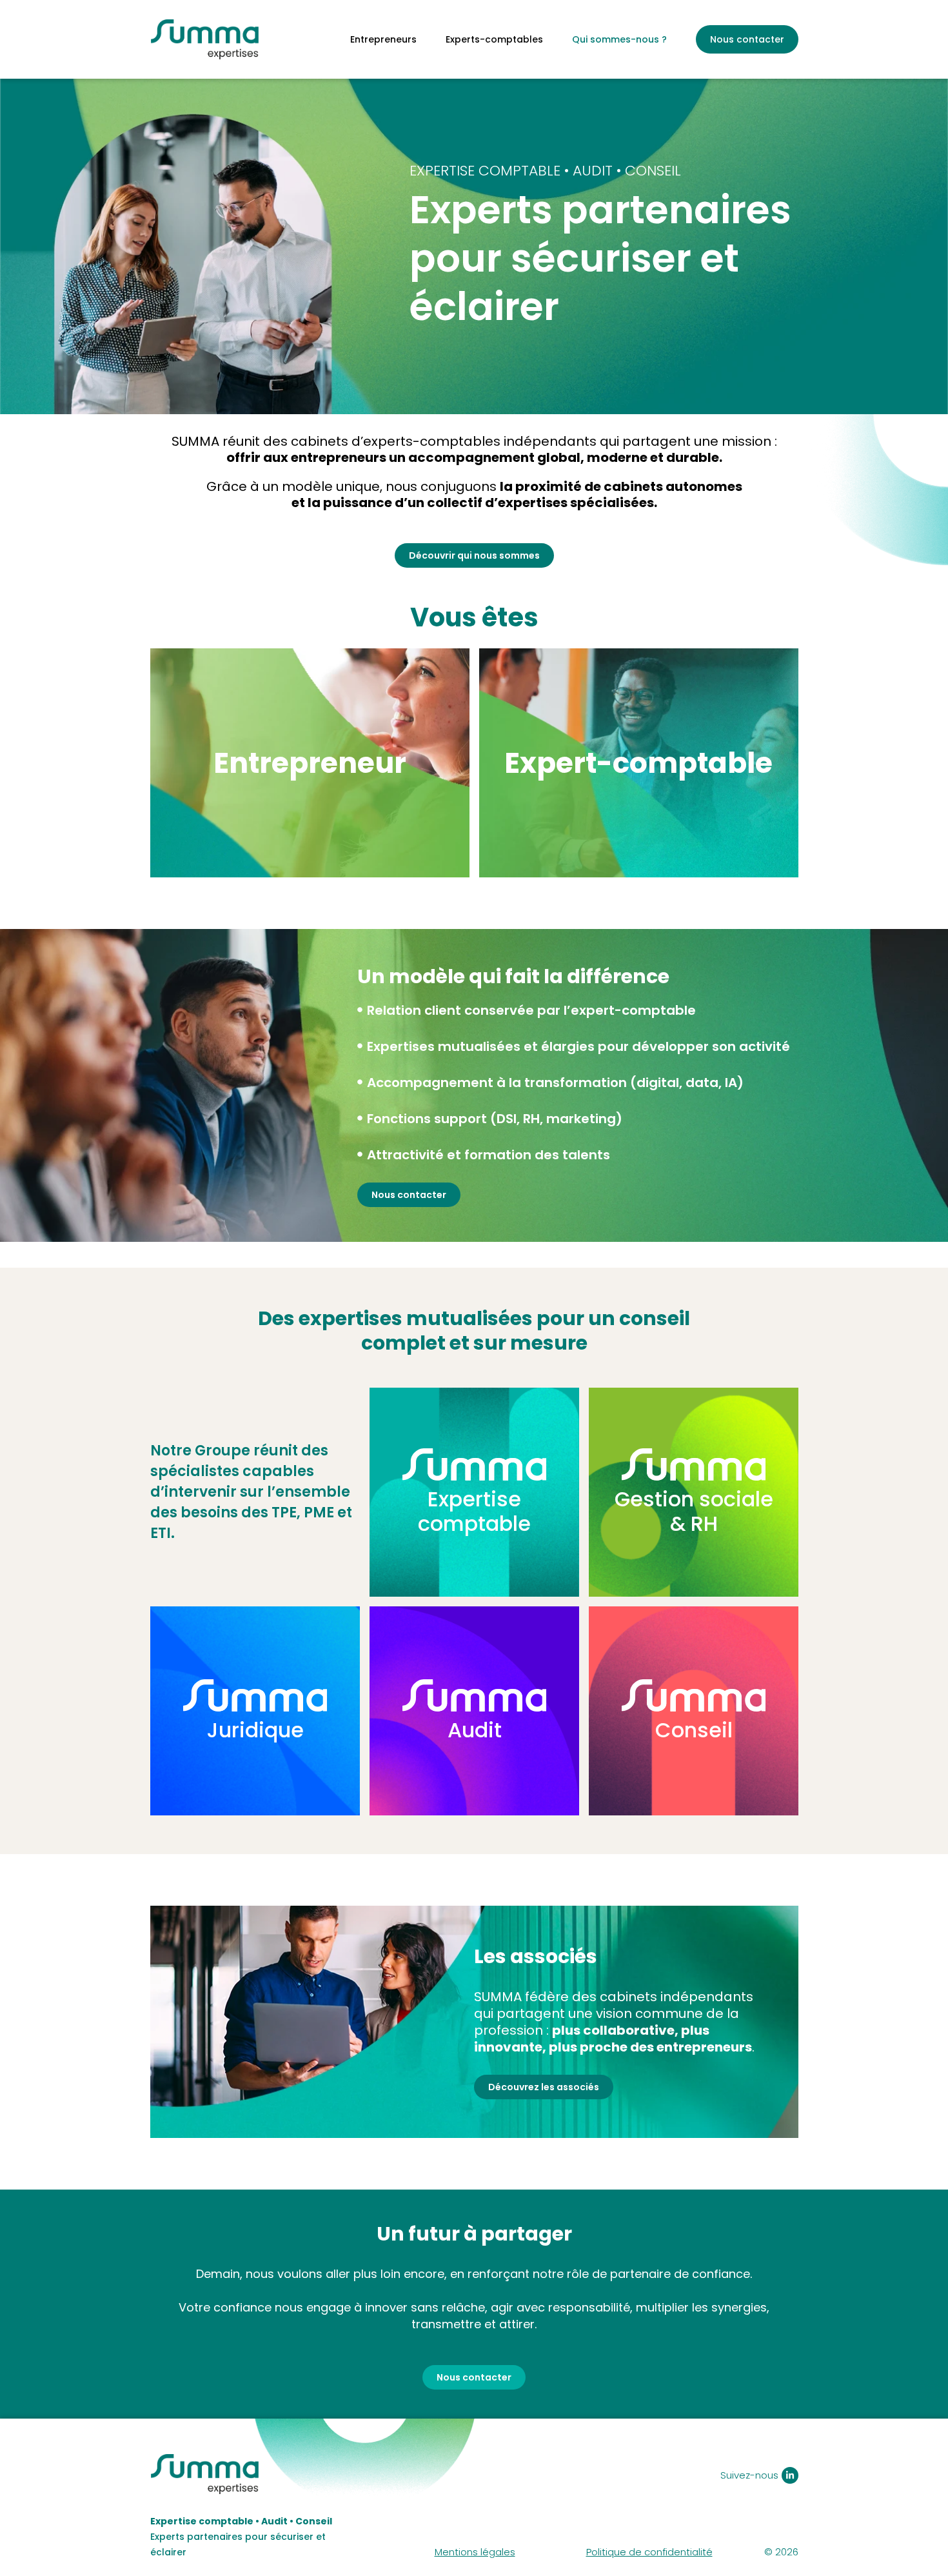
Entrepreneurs (383, 39)
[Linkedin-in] (790, 2475)
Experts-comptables (494, 39)
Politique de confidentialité (649, 2552)
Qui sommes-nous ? (619, 39)
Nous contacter (747, 39)
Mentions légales (475, 2552)
